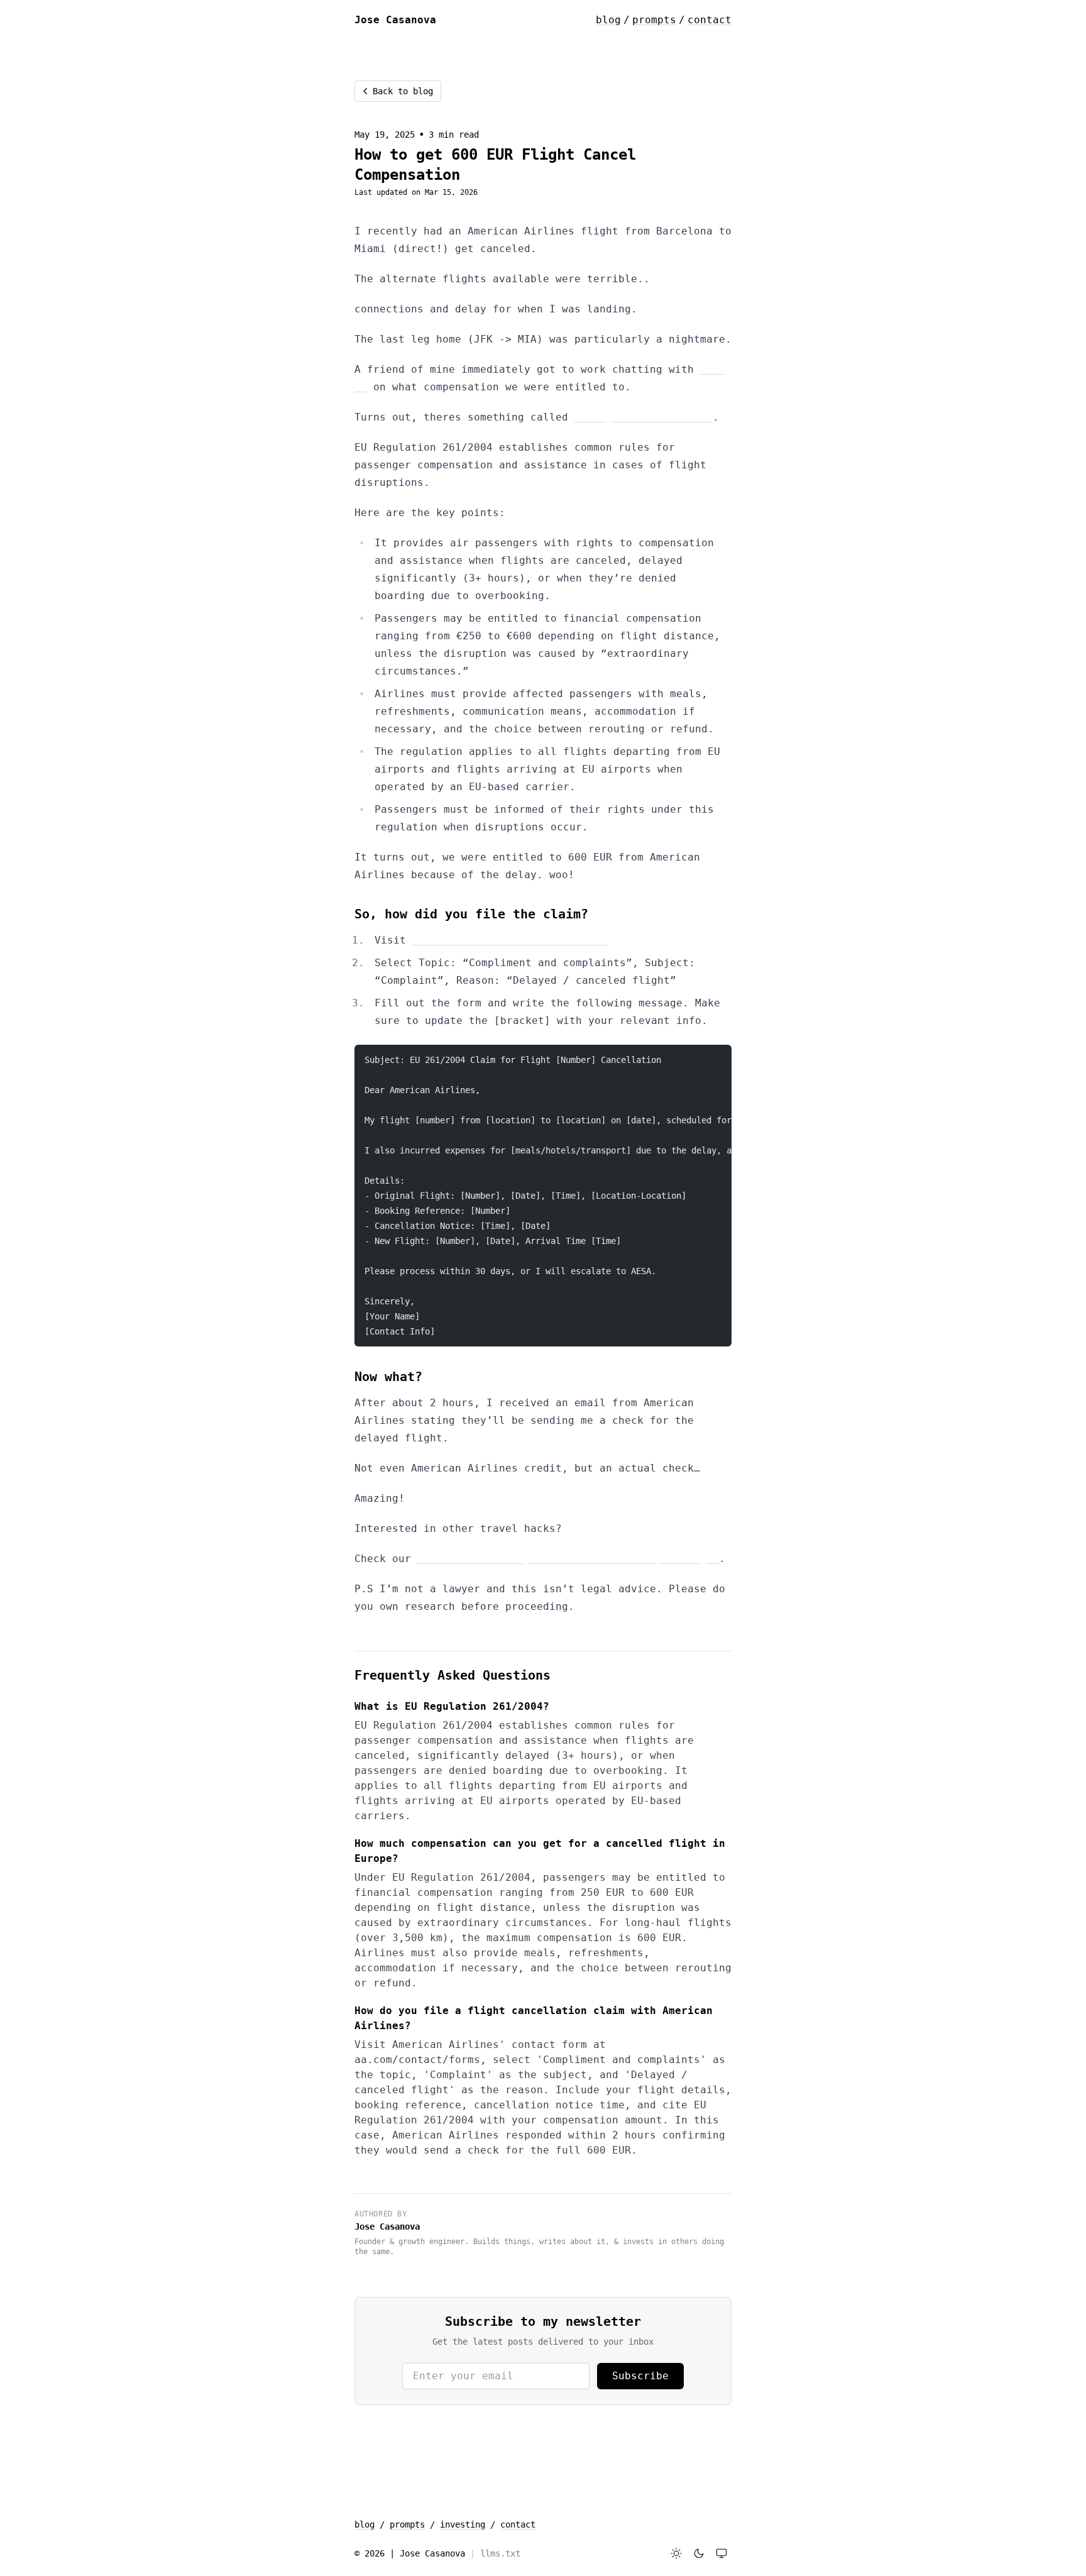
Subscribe (640, 2376)
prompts (654, 20)
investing (463, 2524)
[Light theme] (676, 2553)
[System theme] (721, 2553)
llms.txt (500, 2553)
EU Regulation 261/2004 (644, 417)
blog (608, 20)
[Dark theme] (699, 2553)
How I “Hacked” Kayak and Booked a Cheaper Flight (568, 1559)
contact (710, 20)
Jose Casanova (387, 2226)
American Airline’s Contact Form (510, 940)
